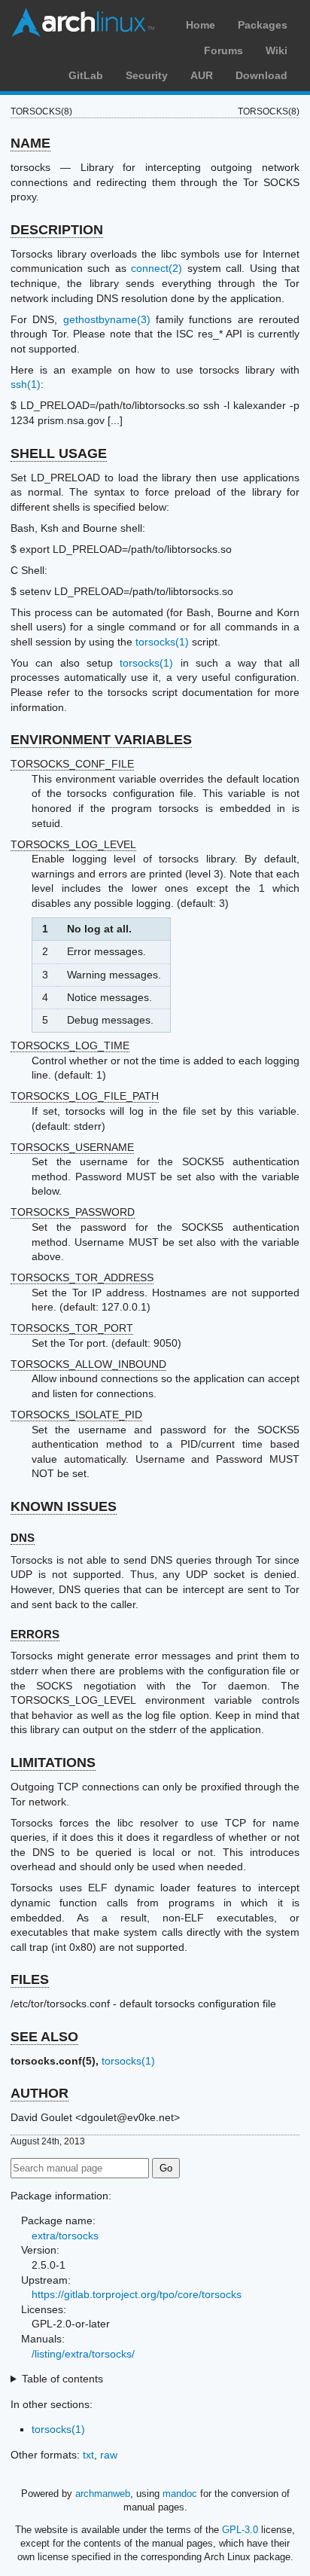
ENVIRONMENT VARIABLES (101, 740)
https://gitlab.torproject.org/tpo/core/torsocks (137, 2294)
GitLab (86, 75)
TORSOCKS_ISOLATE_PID (76, 1415)
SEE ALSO (44, 2037)
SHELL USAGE (59, 453)
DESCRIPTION (57, 230)
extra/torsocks (65, 2236)
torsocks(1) (162, 642)
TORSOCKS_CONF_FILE (72, 764)
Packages (263, 25)
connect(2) (157, 268)
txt (88, 2455)
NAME (30, 143)
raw (109, 2455)
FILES (30, 1979)
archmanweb (103, 2494)
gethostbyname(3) (107, 319)
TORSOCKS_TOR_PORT (72, 1328)
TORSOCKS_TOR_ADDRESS (82, 1277)
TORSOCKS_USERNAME (72, 1147)
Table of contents (62, 2379)
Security (147, 75)
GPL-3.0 (240, 2530)
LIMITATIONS (53, 1763)
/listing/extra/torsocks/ (83, 2354)
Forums (223, 50)
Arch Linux (83, 23)
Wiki (277, 50)
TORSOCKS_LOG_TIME (70, 1045)
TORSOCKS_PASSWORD (73, 1212)
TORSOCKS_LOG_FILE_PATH (85, 1096)
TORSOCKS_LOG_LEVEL (73, 844)
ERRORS (35, 1634)
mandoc (180, 2494)
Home (201, 25)
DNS (23, 1538)
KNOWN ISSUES (64, 1506)
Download (261, 75)
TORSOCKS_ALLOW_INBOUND (88, 1364)
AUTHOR (40, 2093)
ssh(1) (26, 384)
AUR (202, 75)
